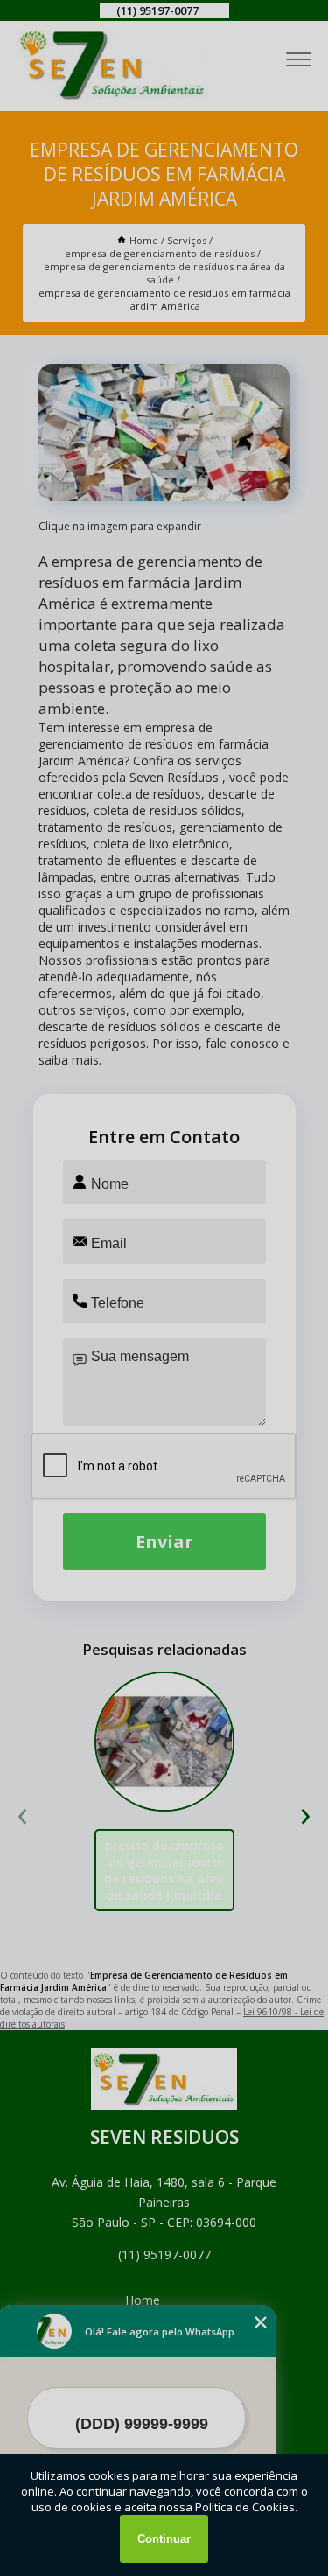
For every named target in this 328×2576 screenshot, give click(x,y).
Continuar (164, 2539)
